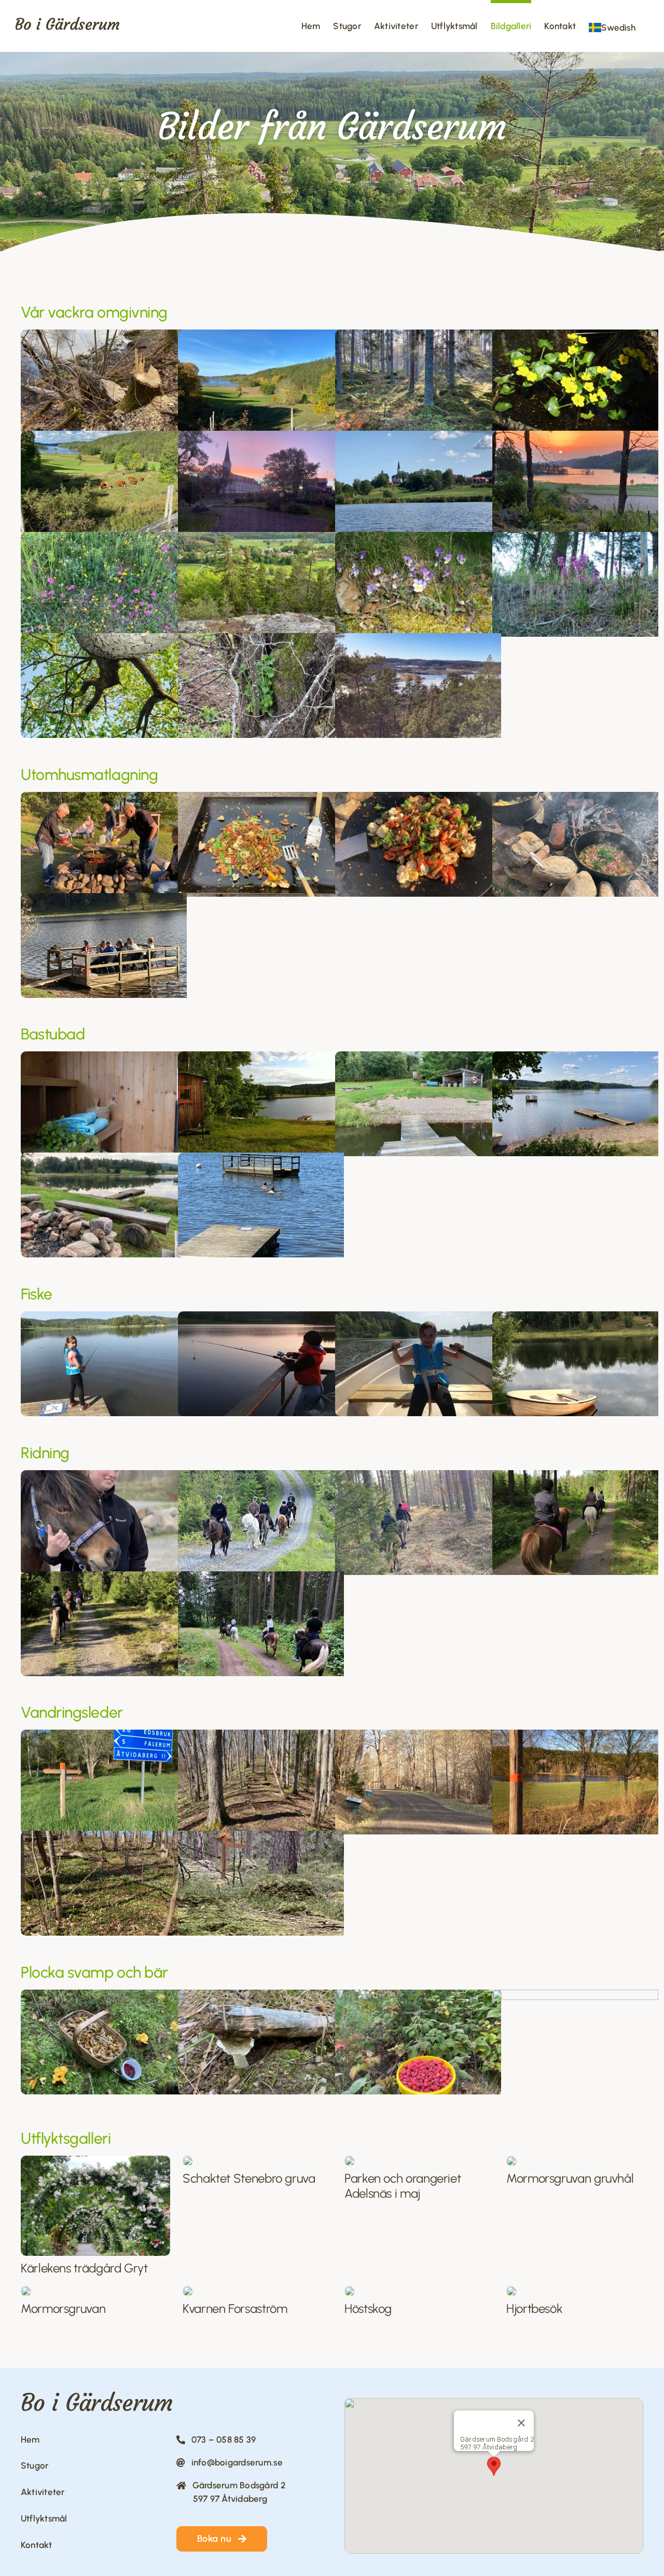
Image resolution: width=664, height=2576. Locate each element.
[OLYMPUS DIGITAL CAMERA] (188, 2290)
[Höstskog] (350, 2290)
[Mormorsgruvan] (26, 2290)
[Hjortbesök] (511, 2290)
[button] (494, 2466)
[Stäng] (521, 2423)
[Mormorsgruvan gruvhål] (511, 2160)
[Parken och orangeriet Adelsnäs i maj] (350, 2160)
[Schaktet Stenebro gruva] (188, 2160)
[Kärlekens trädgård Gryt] (95, 2160)
